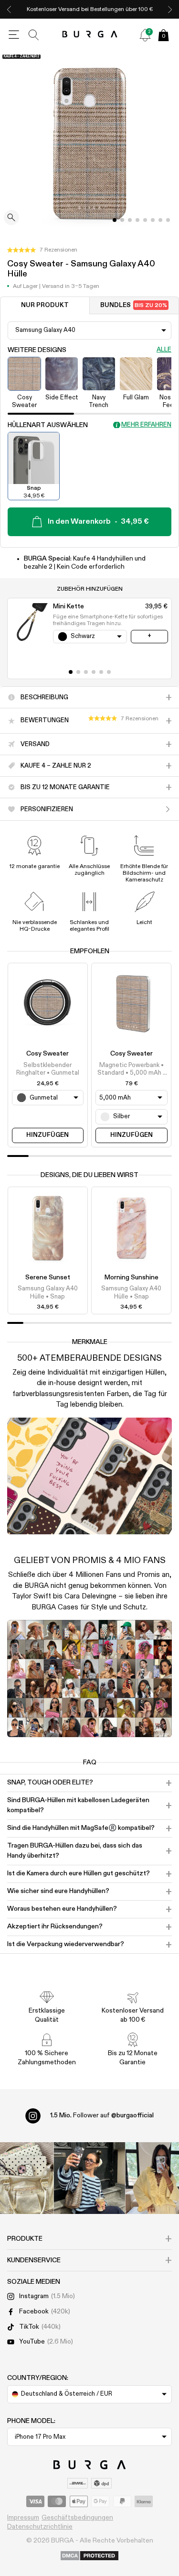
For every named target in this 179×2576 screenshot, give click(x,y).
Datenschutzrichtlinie (40, 2527)
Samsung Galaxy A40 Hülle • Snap (48, 1293)
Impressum (23, 2518)
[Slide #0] (115, 220)
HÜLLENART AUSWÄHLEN (48, 425)
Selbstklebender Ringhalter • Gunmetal (48, 1069)
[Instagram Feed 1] (90, 2178)
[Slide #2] (130, 220)
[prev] (9, 9)
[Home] (89, 35)
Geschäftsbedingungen (77, 2518)
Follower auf (102, 2115)
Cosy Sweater (47, 1054)
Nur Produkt (45, 305)
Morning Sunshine (132, 1277)
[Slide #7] (168, 220)
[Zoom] (11, 218)
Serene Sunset (48, 1277)
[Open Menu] (14, 35)
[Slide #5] (153, 220)
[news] (145, 35)
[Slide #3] (137, 220)
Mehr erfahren (146, 425)
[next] (170, 9)
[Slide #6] (160, 220)
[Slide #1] (122, 220)
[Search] (34, 35)
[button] (42, 250)
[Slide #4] (145, 220)
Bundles (134, 305)
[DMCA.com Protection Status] (89, 2556)
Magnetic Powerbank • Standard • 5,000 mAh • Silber (132, 1070)
